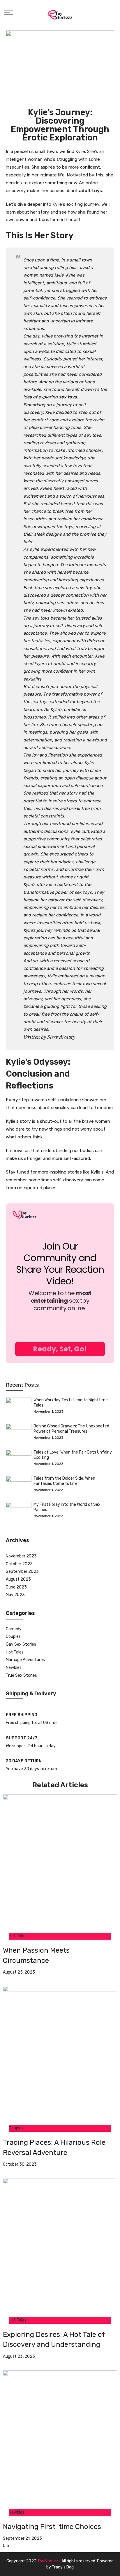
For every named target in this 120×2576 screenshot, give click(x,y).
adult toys (90, 191)
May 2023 (15, 1595)
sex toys (68, 397)
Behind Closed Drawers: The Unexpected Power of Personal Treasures (71, 1429)
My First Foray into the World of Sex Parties (67, 1507)
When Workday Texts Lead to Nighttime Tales (71, 1403)
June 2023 (16, 1587)
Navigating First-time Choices (52, 2527)
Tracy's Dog (63, 2567)
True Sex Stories (21, 1675)
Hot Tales (15, 1652)
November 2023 (21, 1556)
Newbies (14, 1668)
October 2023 (19, 1564)
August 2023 (18, 1579)
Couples (13, 1637)
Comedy (14, 1629)
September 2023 (22, 1572)
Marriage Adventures (25, 1660)
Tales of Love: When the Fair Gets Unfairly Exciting (73, 1455)
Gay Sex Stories (21, 1644)
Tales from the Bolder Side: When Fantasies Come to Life (64, 1481)
